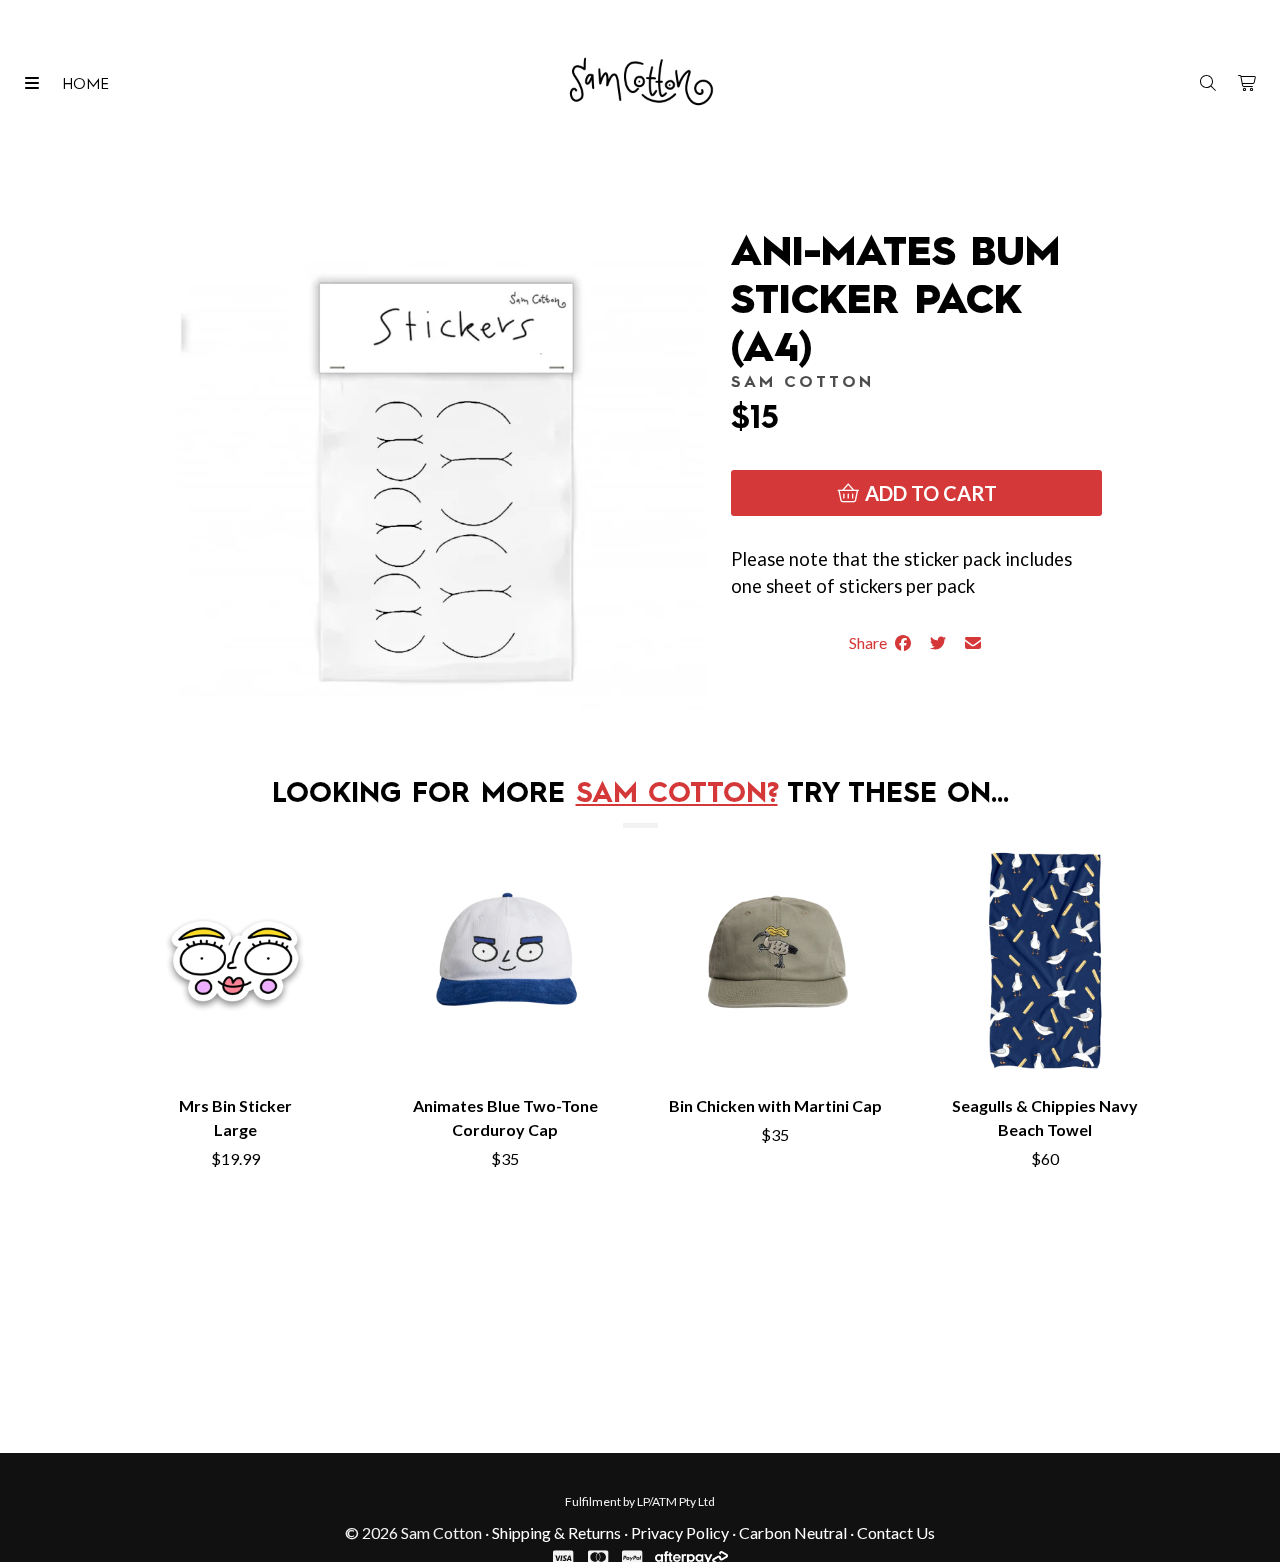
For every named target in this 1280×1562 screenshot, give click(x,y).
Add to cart (929, 493)
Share (871, 642)
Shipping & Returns (556, 1532)
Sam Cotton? (677, 795)
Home (85, 85)
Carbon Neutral (793, 1532)
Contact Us (896, 1532)
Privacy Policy (680, 1532)
